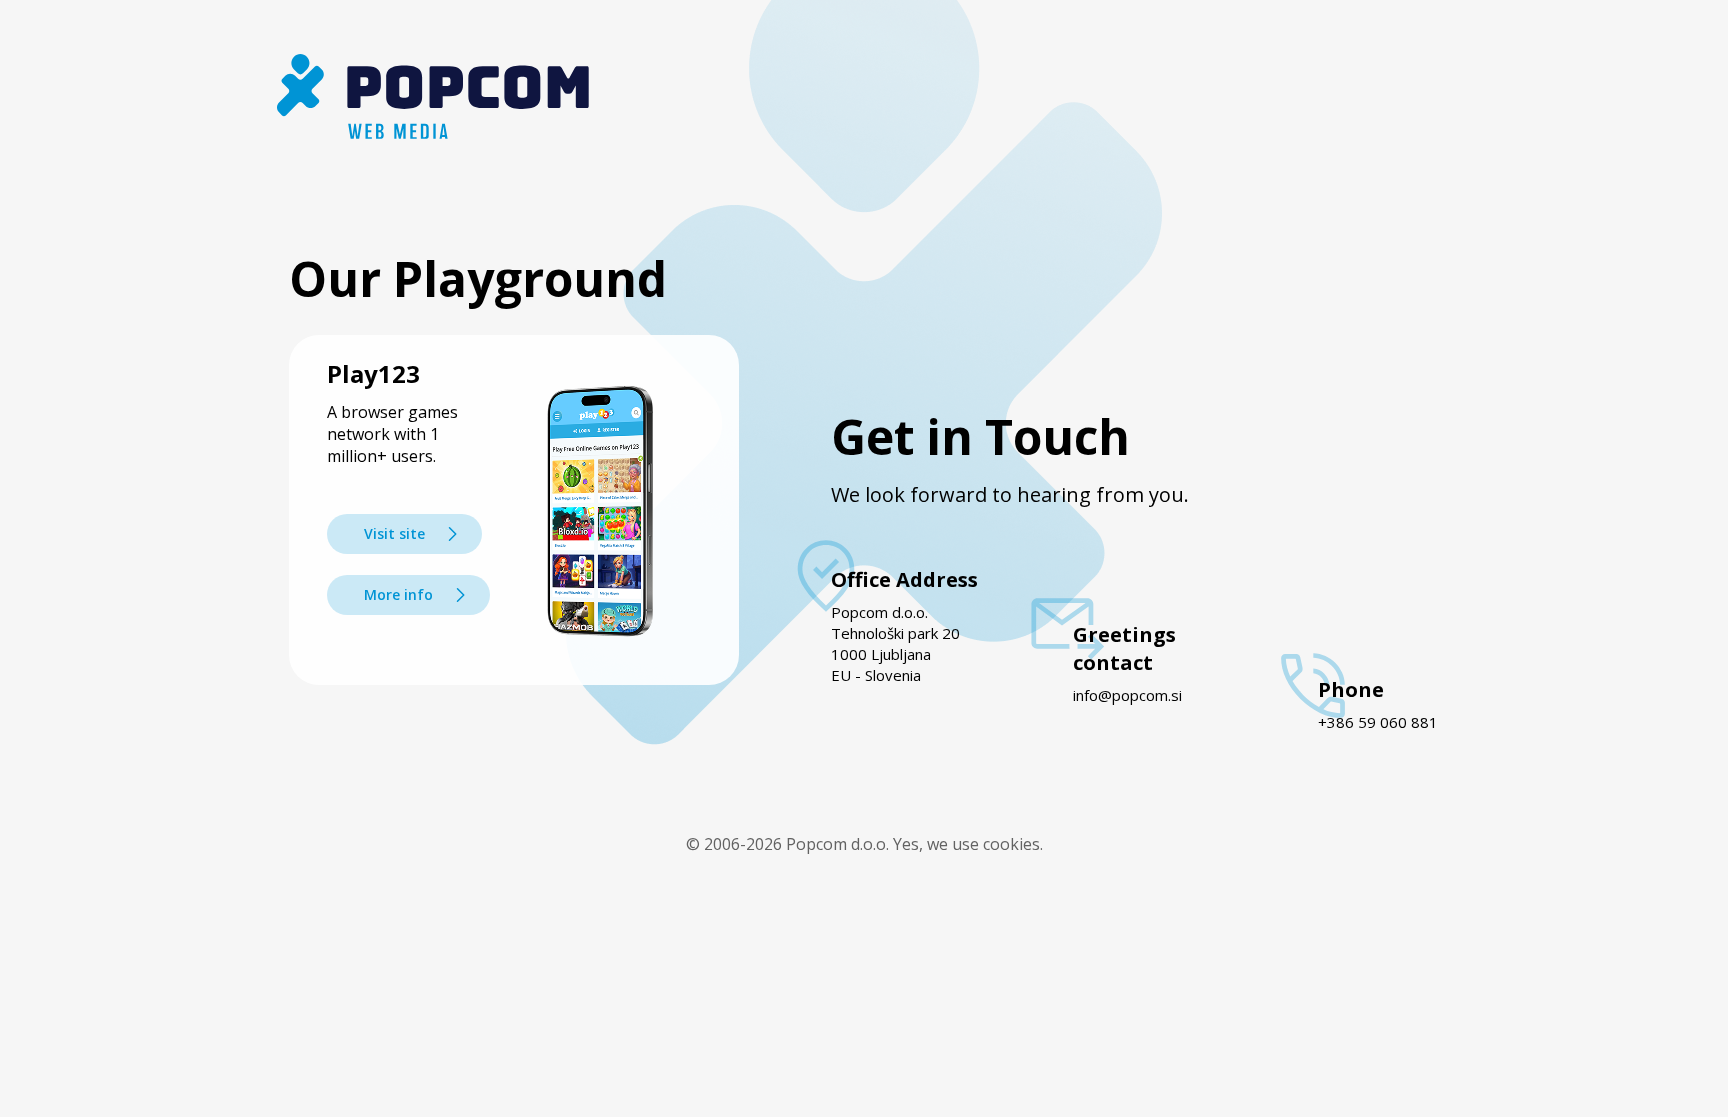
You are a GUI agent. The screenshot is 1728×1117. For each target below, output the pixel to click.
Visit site (394, 533)
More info (398, 594)
